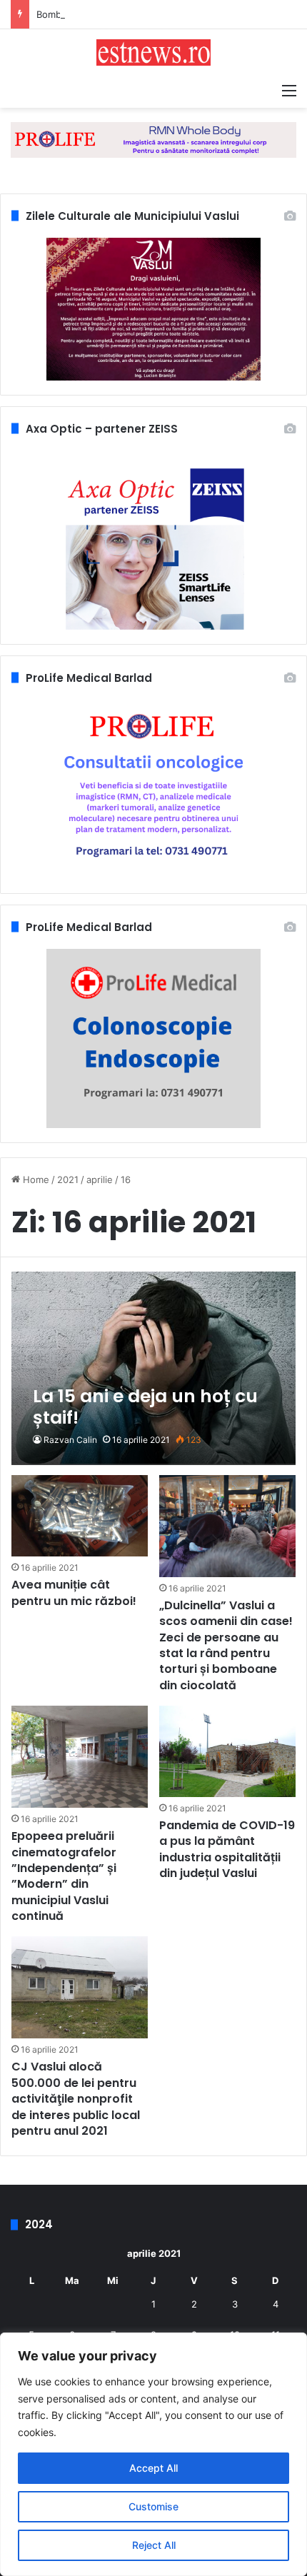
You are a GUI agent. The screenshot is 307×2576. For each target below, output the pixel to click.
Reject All (154, 2545)
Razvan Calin (70, 1440)
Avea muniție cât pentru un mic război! (74, 1593)
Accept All (153, 2468)
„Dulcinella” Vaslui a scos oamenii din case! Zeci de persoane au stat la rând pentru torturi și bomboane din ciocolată (226, 1645)
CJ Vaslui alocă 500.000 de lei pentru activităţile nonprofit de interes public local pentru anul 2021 (76, 2099)
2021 (68, 1179)
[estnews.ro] (153, 52)
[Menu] (289, 90)
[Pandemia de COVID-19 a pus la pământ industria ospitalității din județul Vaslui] (227, 1751)
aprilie (100, 1179)
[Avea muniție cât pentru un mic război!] (79, 1516)
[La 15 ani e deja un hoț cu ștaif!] (153, 1368)
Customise (153, 2506)
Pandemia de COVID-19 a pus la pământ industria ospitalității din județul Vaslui (227, 1849)
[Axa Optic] (153, 139)
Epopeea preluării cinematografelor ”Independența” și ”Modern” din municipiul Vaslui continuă (64, 1876)
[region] (153, 2454)
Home (35, 1179)
